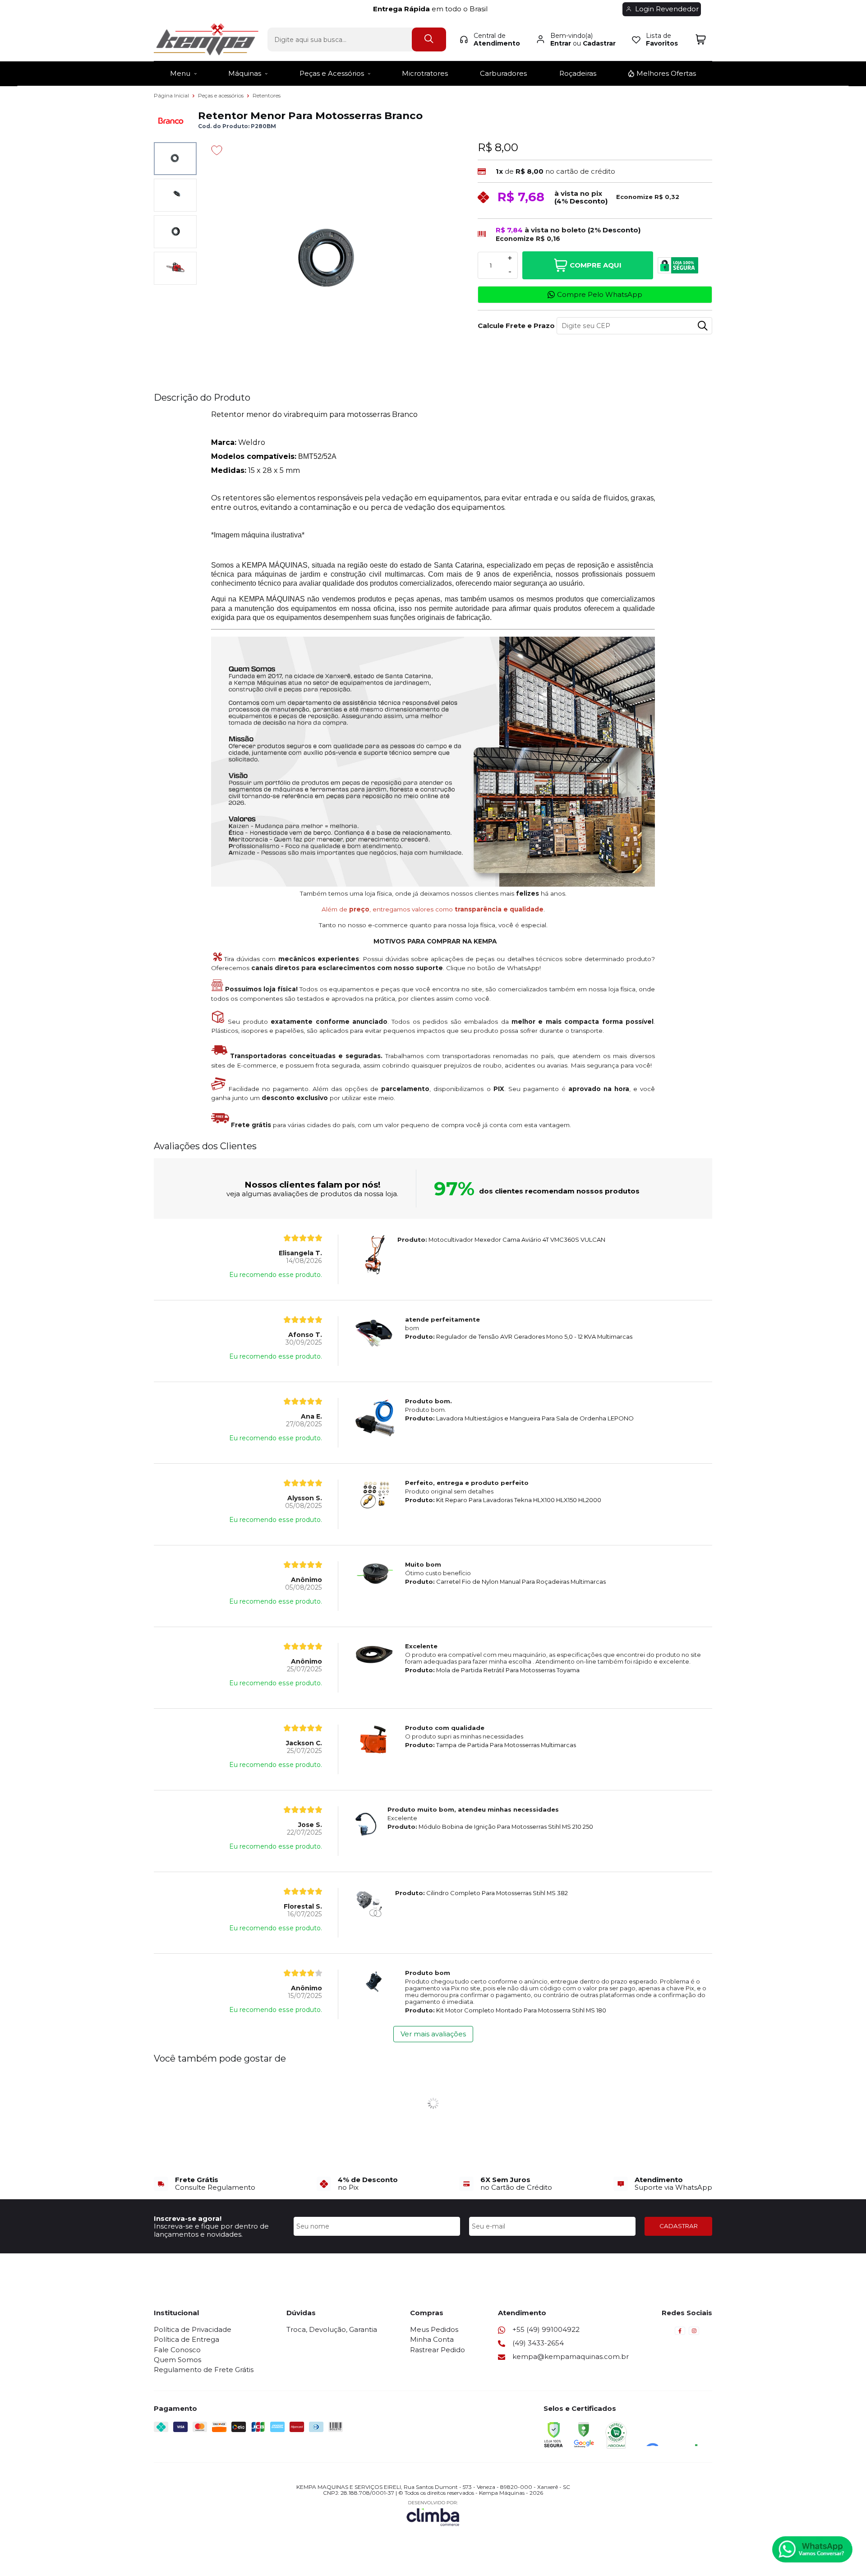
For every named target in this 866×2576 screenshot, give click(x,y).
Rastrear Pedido (438, 2350)
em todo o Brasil (433, 9)
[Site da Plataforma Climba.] (433, 2513)
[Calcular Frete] (703, 326)
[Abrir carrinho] (701, 39)
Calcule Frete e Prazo (514, 326)
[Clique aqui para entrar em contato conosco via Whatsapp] (812, 2549)
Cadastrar (599, 43)
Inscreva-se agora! (188, 2218)
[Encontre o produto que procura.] (429, 39)
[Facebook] (680, 2333)
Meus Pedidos (434, 2329)
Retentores (267, 95)
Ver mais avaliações (433, 2034)
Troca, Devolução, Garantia (332, 2329)
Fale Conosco (177, 2350)
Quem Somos (177, 2360)
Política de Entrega (187, 2339)
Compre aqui (596, 265)
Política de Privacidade (193, 2329)
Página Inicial (172, 95)
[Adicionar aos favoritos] (217, 150)
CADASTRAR (679, 2226)
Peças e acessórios (221, 95)
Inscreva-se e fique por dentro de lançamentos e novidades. (211, 2230)
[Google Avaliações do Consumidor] (675, 2434)
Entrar (561, 43)
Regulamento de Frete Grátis (204, 2370)
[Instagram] (694, 2333)
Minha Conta (432, 2339)
